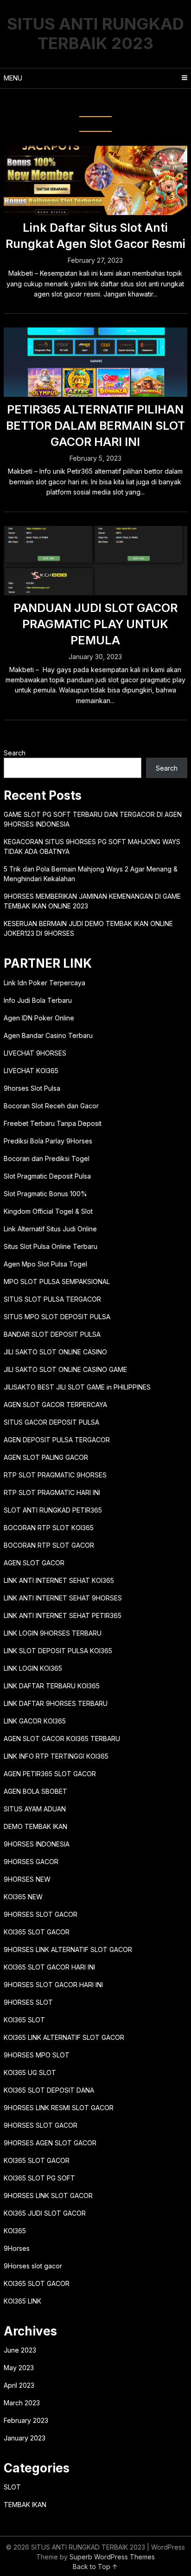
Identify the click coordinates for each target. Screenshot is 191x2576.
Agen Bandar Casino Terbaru (48, 1035)
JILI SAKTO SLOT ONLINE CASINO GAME (65, 1369)
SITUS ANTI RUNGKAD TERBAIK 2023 (95, 33)
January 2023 (25, 2438)
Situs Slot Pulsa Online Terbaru (51, 1246)
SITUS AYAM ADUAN (35, 1809)
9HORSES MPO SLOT (37, 2055)
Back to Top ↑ (95, 2567)
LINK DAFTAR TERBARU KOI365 (52, 1686)
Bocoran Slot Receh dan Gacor (51, 1106)
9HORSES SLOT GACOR (41, 1914)
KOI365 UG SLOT (30, 2073)
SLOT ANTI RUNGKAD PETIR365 (53, 1510)
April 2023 (19, 2385)
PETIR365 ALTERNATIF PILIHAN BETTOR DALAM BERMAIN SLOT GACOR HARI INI (95, 426)
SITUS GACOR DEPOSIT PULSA (51, 1422)
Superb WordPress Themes (112, 2557)
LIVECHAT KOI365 (31, 1071)
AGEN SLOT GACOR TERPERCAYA (55, 1405)
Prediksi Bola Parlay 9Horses (48, 1141)
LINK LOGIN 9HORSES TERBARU (53, 1633)
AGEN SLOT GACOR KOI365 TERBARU (62, 1739)
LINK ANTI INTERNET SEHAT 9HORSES (63, 1598)
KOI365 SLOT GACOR (37, 1932)
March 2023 (22, 2403)
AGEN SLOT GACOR (34, 1563)
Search (15, 753)
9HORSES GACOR (31, 1862)
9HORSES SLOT (28, 2002)
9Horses (17, 2248)
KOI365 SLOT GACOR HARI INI (49, 1967)
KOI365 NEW (23, 1897)
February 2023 (26, 2420)
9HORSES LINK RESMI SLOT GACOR (59, 2108)
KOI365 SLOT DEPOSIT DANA (49, 2090)
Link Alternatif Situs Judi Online (50, 1229)
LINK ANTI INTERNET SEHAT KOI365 (59, 1580)
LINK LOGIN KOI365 (33, 1668)
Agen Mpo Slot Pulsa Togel (45, 1264)
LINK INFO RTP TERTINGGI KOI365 (56, 1756)
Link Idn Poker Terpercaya (45, 983)
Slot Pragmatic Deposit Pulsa (47, 1176)
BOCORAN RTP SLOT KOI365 (49, 1528)
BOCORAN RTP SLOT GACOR (49, 1545)
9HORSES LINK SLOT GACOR (48, 2196)
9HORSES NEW (27, 1879)
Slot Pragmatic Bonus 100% (45, 1194)
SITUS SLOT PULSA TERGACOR (52, 1299)
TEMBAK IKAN (25, 2505)
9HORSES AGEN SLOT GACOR (50, 2143)
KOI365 (15, 2231)
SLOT (12, 2487)
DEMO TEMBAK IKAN (35, 1826)
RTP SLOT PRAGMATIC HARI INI (52, 1492)
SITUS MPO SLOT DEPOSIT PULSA (57, 1317)
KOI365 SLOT (24, 2020)
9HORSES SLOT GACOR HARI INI (53, 1985)
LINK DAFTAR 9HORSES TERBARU (56, 1703)
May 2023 (19, 2368)
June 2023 (20, 2350)
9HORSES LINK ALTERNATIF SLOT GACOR (68, 1949)
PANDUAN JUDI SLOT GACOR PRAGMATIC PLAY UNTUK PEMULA (95, 624)
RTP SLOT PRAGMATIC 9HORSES (55, 1475)
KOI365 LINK (22, 2301)
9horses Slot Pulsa (32, 1088)
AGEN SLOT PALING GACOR (46, 1457)
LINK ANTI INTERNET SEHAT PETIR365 (63, 1615)
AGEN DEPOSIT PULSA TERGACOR (57, 1440)
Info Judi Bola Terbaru (38, 1000)
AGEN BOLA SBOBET (35, 1791)
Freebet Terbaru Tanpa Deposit (53, 1123)
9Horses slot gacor (33, 2266)
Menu (13, 78)
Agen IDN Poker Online (39, 1018)
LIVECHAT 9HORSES (35, 1053)
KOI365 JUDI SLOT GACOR (45, 2213)
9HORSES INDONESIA (37, 1844)
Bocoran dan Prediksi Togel (47, 1158)
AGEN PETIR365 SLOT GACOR (50, 1774)
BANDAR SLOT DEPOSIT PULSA (52, 1334)
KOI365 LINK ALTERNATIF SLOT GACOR (64, 2037)
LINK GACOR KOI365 (35, 1721)
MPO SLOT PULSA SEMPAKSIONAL (57, 1282)
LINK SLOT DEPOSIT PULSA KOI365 (58, 1651)
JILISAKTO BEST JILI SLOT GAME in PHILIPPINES (77, 1387)
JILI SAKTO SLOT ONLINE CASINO (55, 1352)
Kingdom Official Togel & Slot (48, 1211)
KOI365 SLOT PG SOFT (39, 2178)
